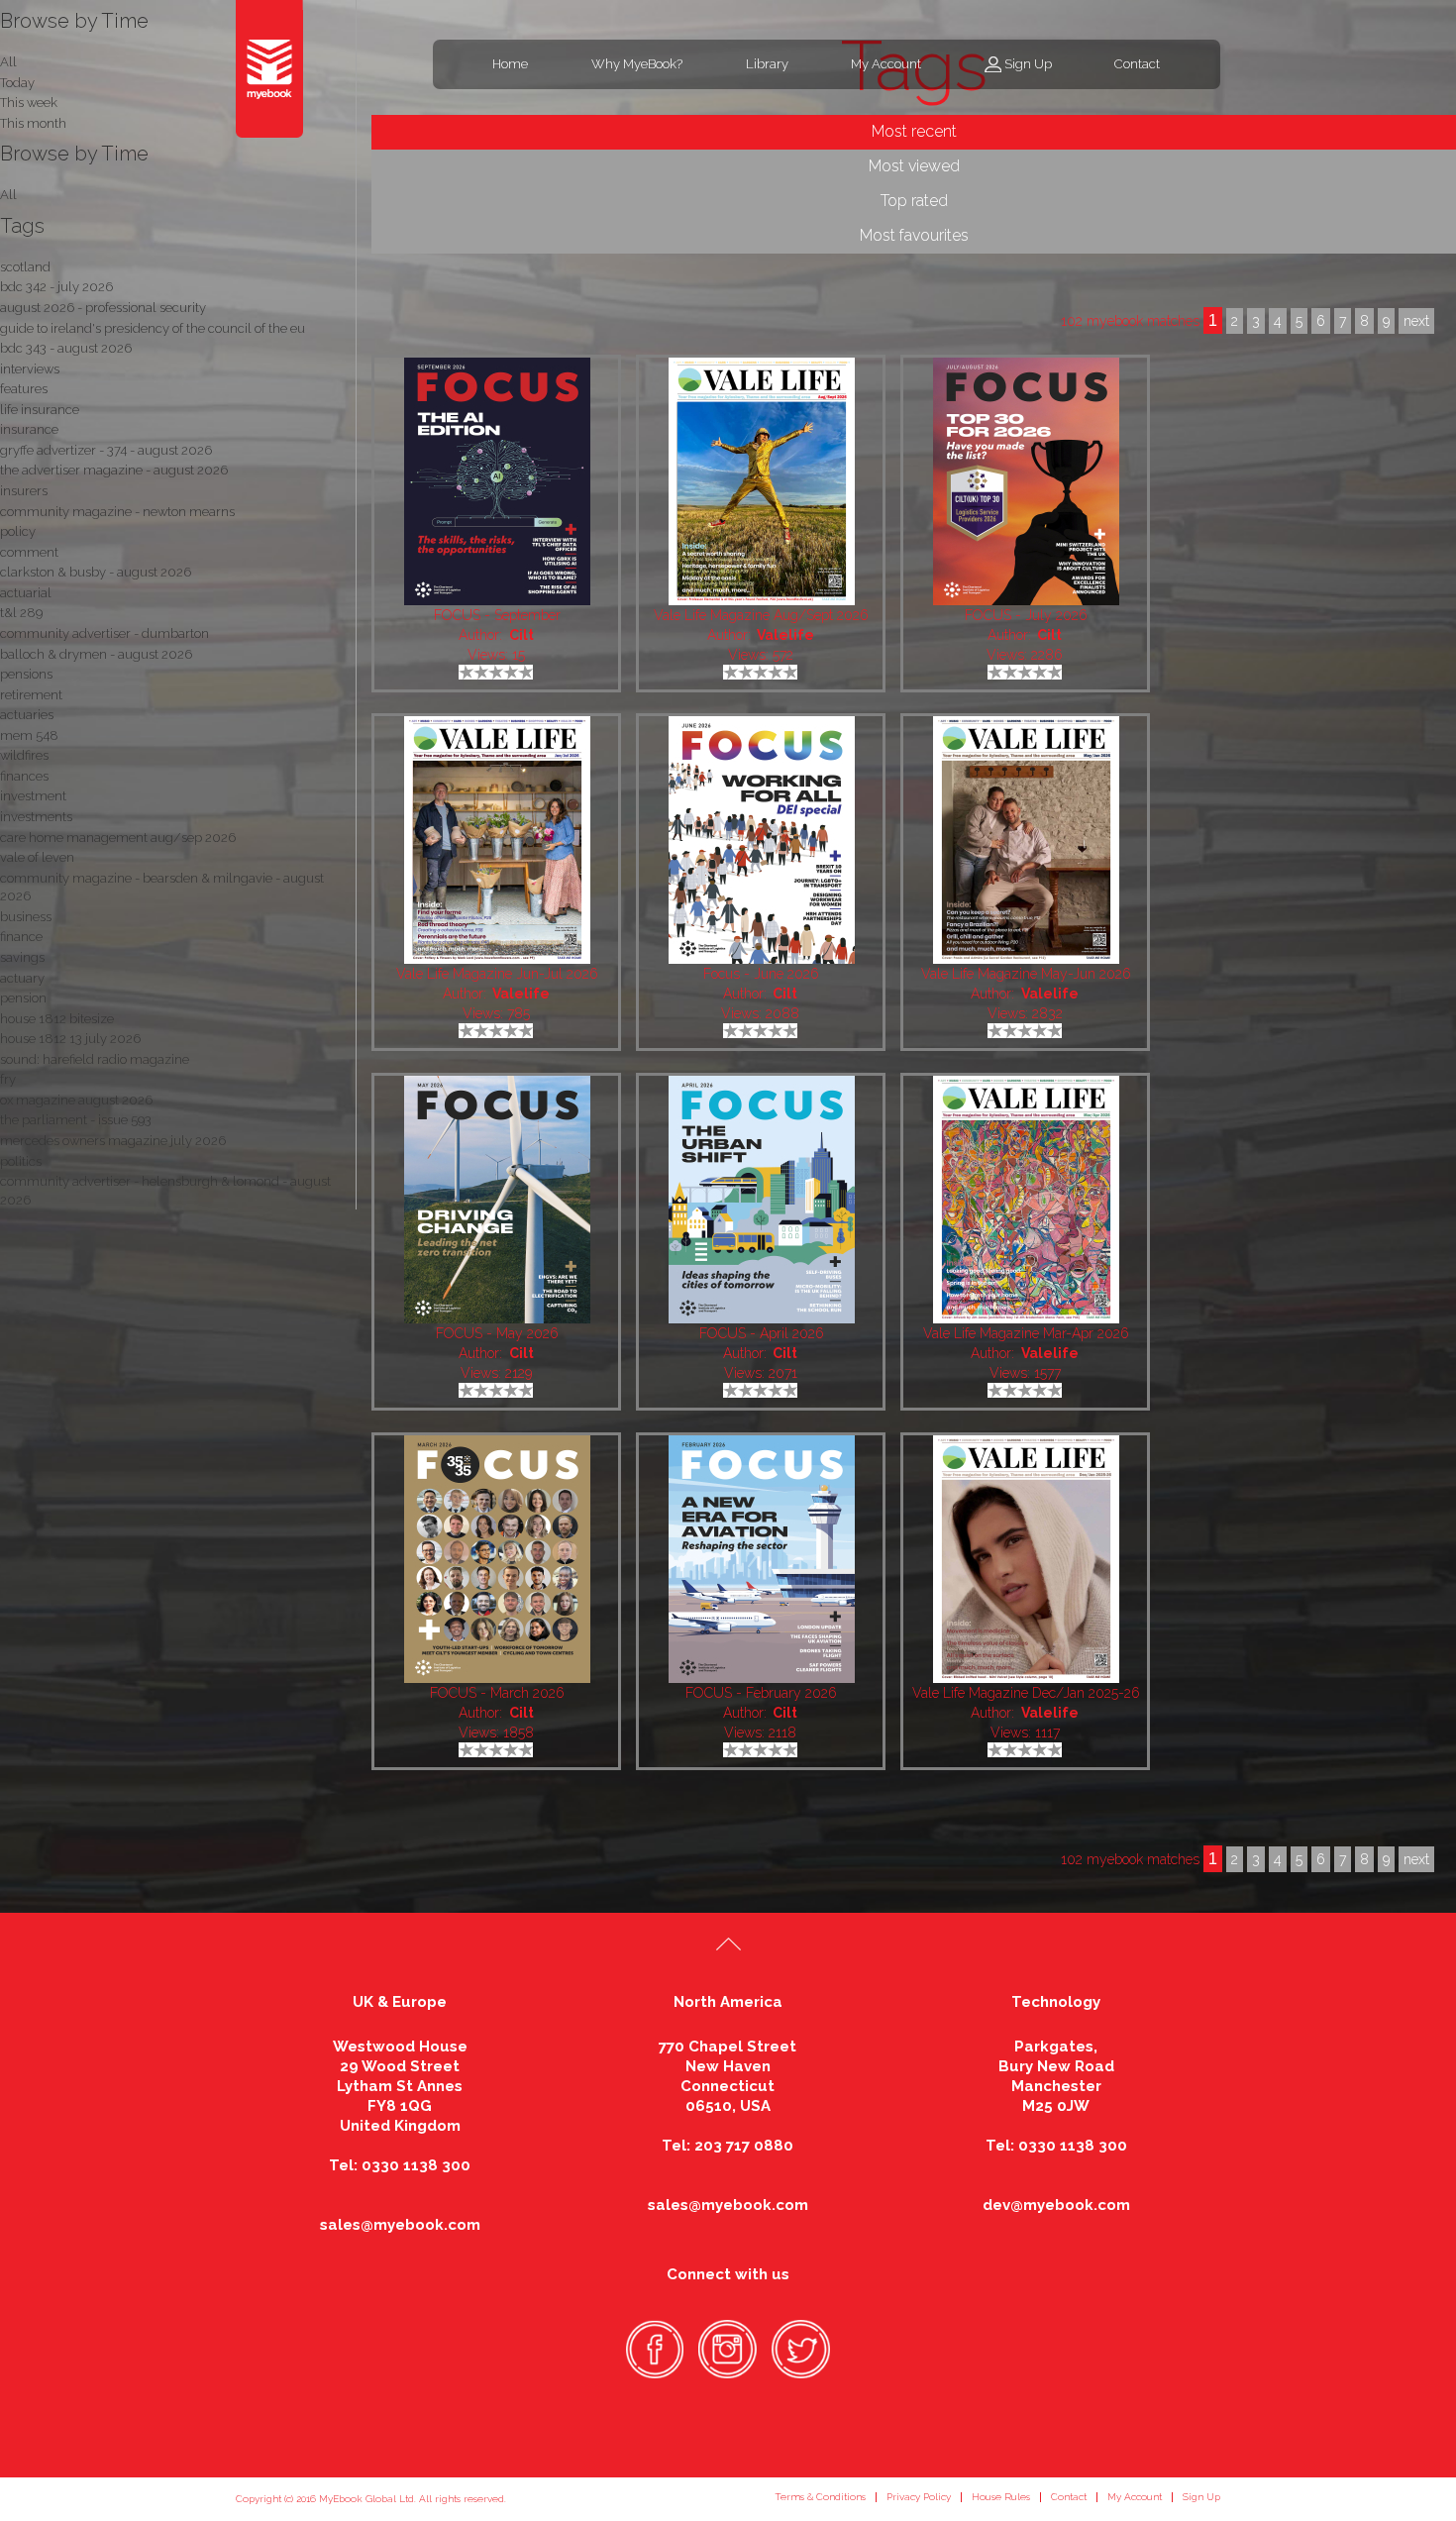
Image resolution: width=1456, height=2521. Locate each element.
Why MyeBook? (637, 64)
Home (510, 64)
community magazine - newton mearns (117, 512)
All (8, 195)
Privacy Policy (919, 2497)
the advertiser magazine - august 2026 (114, 470)
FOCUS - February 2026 (761, 1693)
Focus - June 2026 (761, 974)
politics (21, 1161)
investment (33, 796)
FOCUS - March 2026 (497, 1693)
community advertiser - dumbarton (104, 633)
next (1416, 1859)
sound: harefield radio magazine (95, 1059)
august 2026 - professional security (103, 308)
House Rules (1001, 2497)
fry (8, 1079)
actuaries (27, 715)
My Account (886, 64)
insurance (29, 429)
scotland (25, 267)
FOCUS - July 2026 (1026, 615)
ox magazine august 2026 (76, 1100)
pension (23, 998)
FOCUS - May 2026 (497, 1333)
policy (18, 531)
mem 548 (29, 735)
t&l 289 (21, 613)
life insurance (40, 410)
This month (33, 123)
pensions (26, 674)
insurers (24, 491)
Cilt (521, 635)
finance (21, 937)
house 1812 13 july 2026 (70, 1039)
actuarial (26, 593)
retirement (31, 695)
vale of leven (37, 857)
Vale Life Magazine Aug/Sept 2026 (761, 615)
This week (29, 103)
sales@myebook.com (400, 2225)
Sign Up (1028, 64)
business (26, 917)
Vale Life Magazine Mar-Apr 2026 (1026, 1333)
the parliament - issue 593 (76, 1120)
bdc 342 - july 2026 (56, 287)
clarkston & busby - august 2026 (96, 572)
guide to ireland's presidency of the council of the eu (153, 328)
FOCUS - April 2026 (762, 1333)
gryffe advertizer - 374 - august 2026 (106, 450)
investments (36, 817)
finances (24, 776)
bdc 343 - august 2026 (66, 348)
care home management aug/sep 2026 (118, 838)
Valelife (785, 635)
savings (22, 957)
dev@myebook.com (1056, 2205)
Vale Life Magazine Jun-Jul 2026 (497, 974)
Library (767, 64)
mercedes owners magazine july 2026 (113, 1141)
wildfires (24, 755)
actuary (22, 978)
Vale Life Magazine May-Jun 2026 (1026, 974)
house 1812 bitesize (57, 1019)
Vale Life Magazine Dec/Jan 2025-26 (1026, 1693)
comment (29, 552)
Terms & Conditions (820, 2497)
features (24, 389)
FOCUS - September (497, 615)
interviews (30, 369)
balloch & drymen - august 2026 (96, 654)
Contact (1137, 64)
